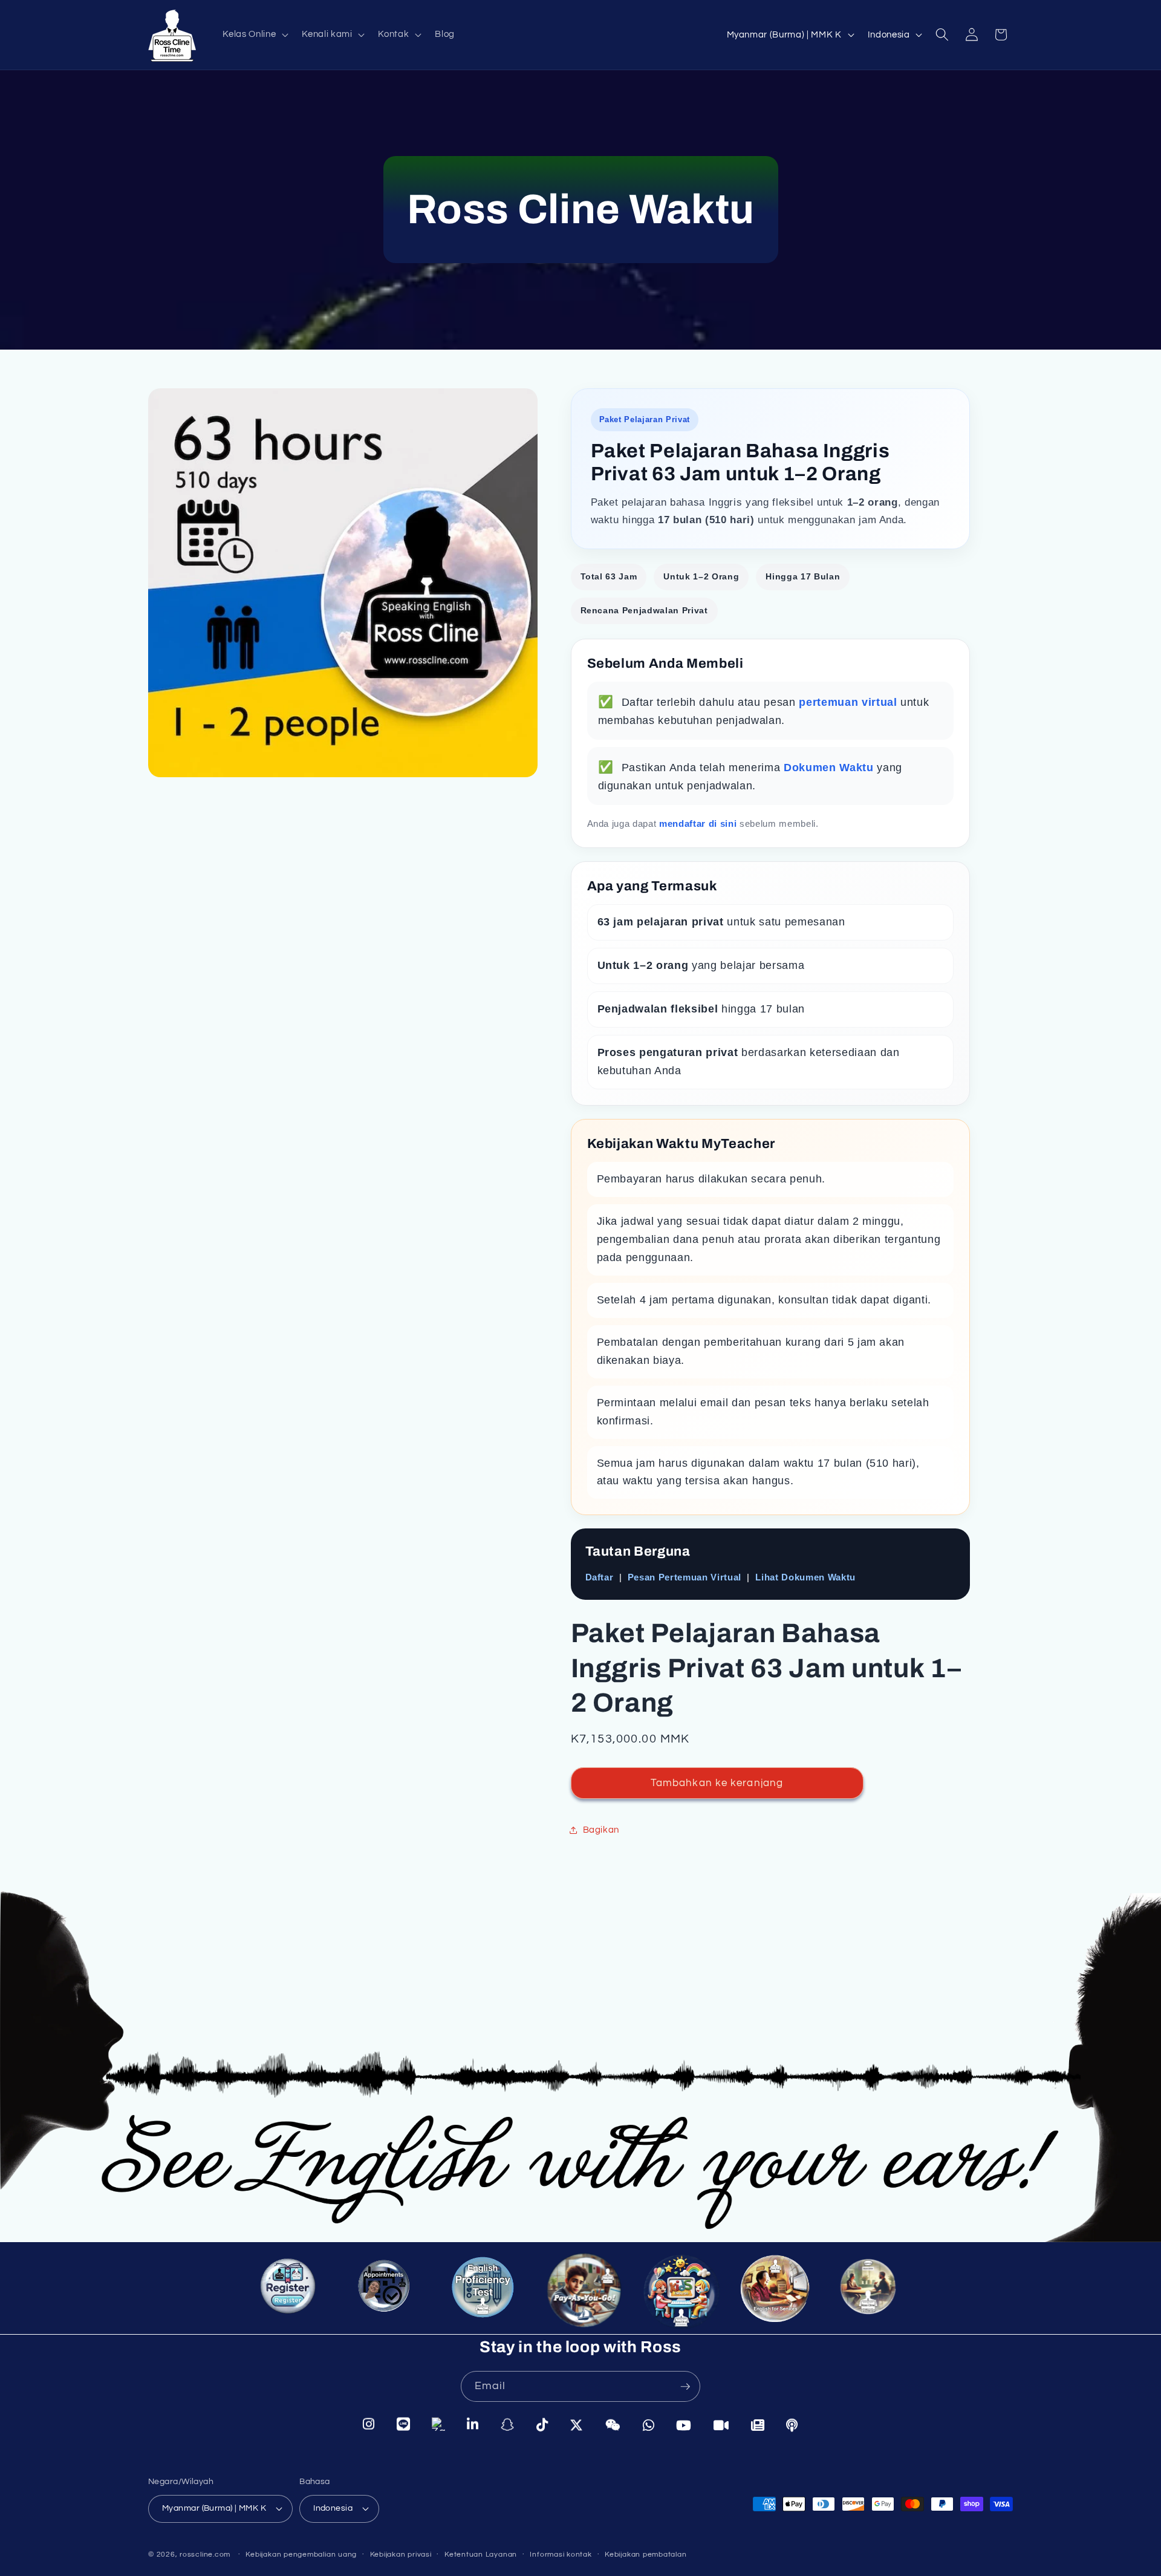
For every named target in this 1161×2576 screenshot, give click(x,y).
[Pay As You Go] (578, 2290)
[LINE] (404, 2425)
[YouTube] (684, 2424)
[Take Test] (481, 2289)
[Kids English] (679, 2294)
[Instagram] (369, 2425)
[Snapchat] (508, 2425)
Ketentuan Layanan (481, 2555)
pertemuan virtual (850, 702)
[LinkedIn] (473, 2425)
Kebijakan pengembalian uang (301, 2555)
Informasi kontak (561, 2555)
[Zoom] (721, 2424)
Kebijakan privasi (401, 2555)
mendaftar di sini (699, 823)
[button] (254, 34)
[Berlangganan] (685, 2387)
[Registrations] (292, 2294)
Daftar (600, 1577)
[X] (577, 2424)
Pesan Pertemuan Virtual (685, 1577)
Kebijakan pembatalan (646, 2555)
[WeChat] (613, 2424)
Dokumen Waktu (830, 768)
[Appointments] (385, 2290)
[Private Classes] (873, 2294)
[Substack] (758, 2424)
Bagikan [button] (601, 1830)
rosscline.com (205, 2555)
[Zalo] (438, 2425)
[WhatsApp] (649, 2424)
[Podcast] (792, 2424)
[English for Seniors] (779, 2296)
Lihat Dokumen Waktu (805, 1577)
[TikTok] (542, 2425)
